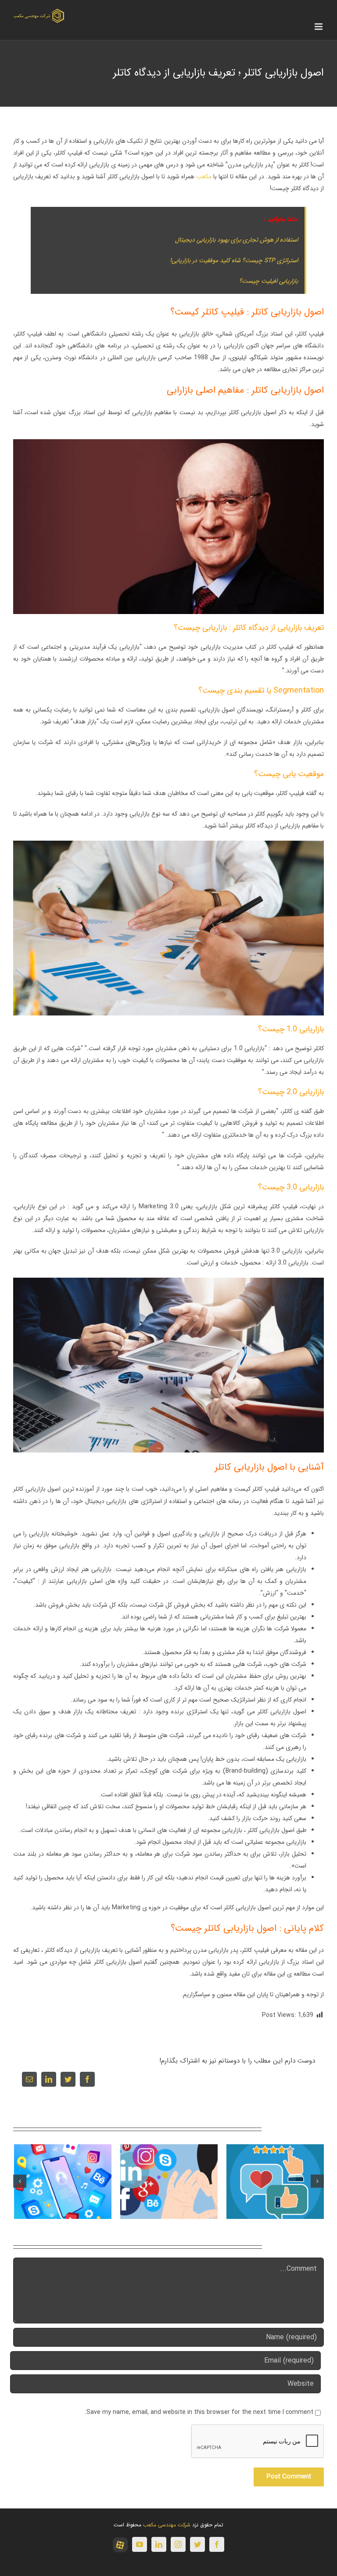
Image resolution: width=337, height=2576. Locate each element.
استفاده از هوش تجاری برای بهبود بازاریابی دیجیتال (237, 240)
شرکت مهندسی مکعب (167, 2525)
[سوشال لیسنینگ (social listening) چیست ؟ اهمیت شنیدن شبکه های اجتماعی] (169, 2181)
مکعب (204, 177)
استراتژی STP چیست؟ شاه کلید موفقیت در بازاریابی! (234, 260)
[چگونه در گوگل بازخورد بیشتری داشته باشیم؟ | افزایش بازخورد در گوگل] (275, 2181)
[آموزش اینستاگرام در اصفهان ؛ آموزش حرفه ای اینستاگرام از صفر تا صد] (63, 2181)
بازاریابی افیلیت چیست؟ (269, 281)
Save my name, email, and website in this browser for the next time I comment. (199, 2412)
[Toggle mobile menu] (319, 27)
